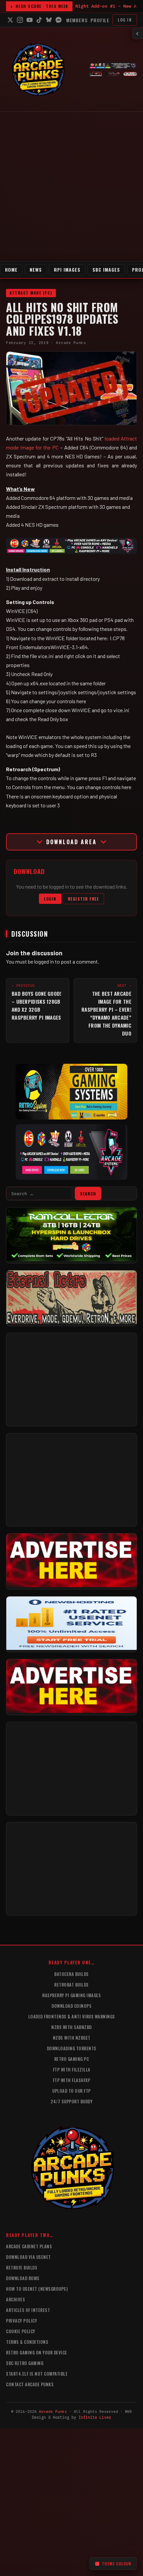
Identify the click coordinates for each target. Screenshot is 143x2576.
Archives (15, 2299)
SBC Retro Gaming (25, 2363)
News (36, 270)
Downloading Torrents (72, 2048)
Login (50, 899)
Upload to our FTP (71, 2091)
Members (77, 20)
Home (11, 270)
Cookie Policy (21, 2331)
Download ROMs (23, 2278)
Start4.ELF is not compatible (37, 2374)
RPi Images (67, 270)
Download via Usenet (28, 2257)
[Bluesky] (49, 20)
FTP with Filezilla (72, 2069)
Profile (100, 20)
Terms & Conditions (27, 2342)
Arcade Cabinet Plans (29, 2246)
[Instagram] (20, 20)
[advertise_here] (71, 1585)
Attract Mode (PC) (31, 293)
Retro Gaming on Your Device (37, 2352)
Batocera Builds (71, 1974)
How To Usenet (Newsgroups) (37, 2289)
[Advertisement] (71, 186)
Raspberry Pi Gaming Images (71, 1995)
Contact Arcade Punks (30, 2384)
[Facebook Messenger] (59, 20)
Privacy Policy (21, 2321)
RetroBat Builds (71, 1985)
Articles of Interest (28, 2310)
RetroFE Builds (22, 2268)
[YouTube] (30, 20)
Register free (83, 899)
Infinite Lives (95, 2417)
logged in (44, 961)
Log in (125, 20)
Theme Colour (117, 2564)
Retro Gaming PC (72, 2059)
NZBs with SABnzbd (71, 2027)
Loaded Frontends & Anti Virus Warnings (72, 2016)
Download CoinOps (71, 2006)
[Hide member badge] (138, 34)
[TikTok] (39, 20)
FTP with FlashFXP (72, 2080)
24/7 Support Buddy (71, 2101)
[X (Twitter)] (10, 20)
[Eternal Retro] (71, 1322)
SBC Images (106, 270)
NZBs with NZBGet (72, 2038)
